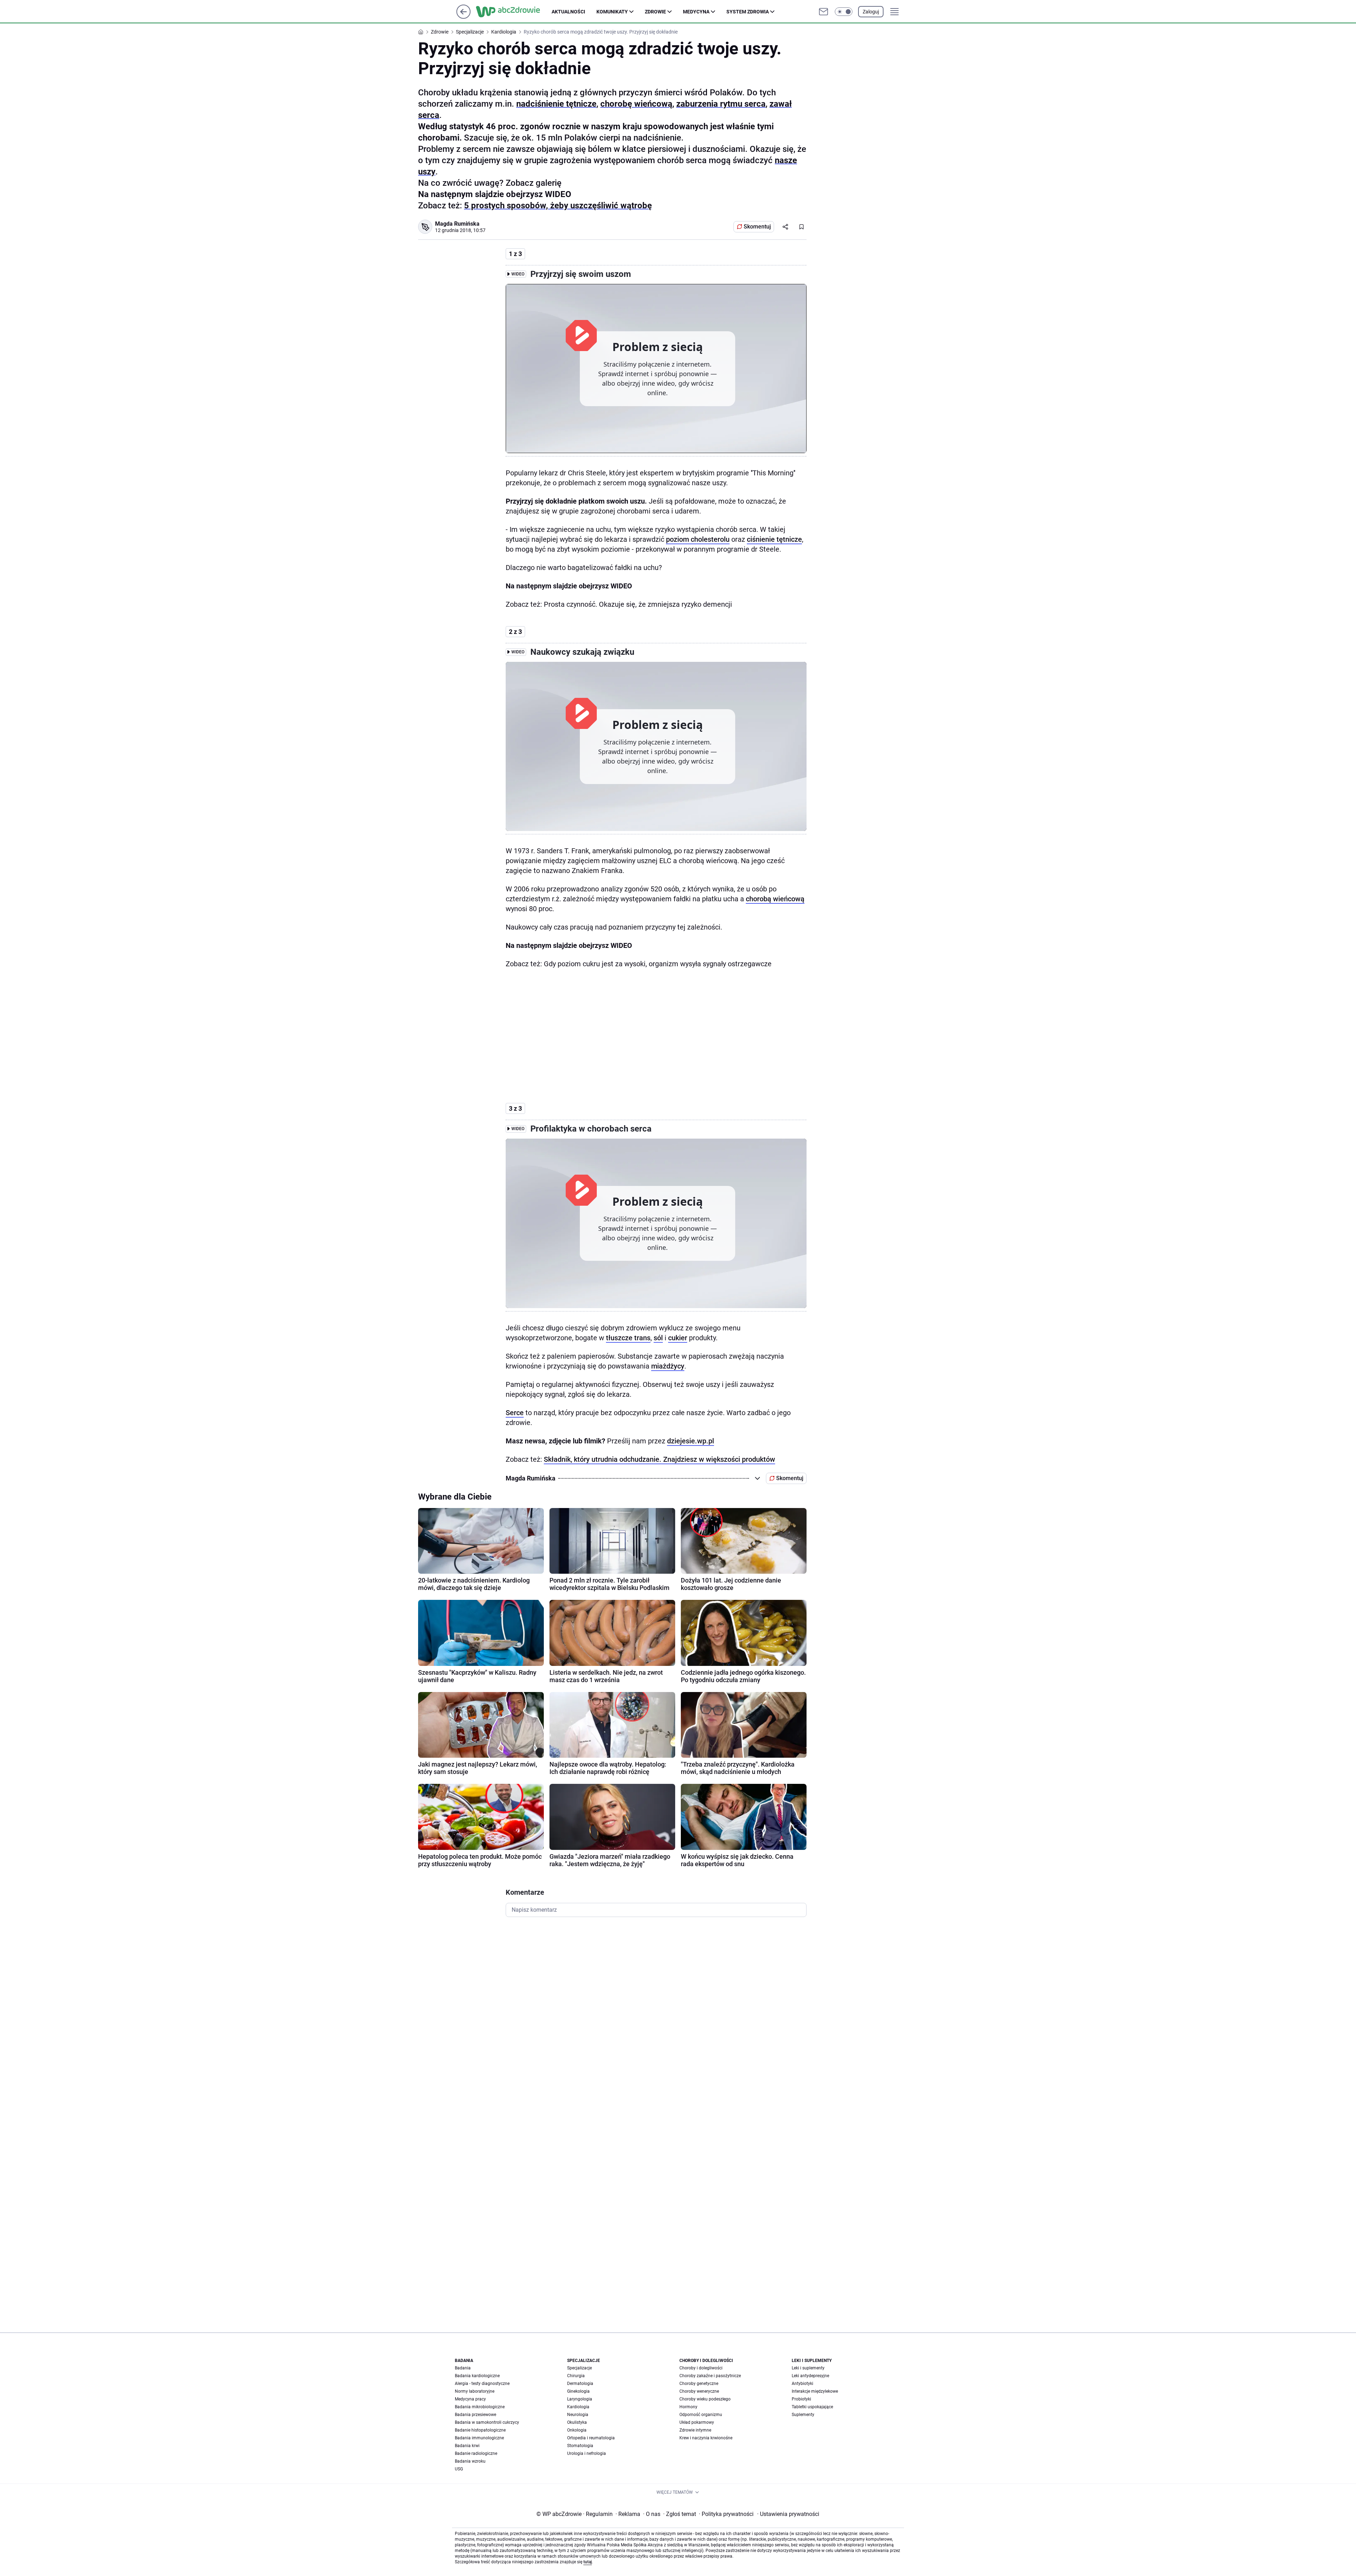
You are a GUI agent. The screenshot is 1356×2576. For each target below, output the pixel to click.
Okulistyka (577, 2422)
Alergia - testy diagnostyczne (482, 2384)
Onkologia (577, 2430)
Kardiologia (578, 2407)
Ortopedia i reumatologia (591, 2438)
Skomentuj (757, 227)
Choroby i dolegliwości (701, 2368)
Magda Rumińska (457, 224)
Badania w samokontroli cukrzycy (487, 2422)
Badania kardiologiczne (477, 2376)
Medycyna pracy (470, 2399)
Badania (463, 2368)
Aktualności (568, 12)
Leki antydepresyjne (810, 2376)
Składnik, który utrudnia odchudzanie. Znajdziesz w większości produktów (659, 1459)
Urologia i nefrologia (587, 2453)
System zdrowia (748, 12)
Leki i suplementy (808, 2368)
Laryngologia (580, 2399)
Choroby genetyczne (699, 2384)
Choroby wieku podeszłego (705, 2399)
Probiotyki (801, 2399)
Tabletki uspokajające (812, 2407)
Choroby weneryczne (699, 2391)
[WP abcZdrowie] (514, 12)
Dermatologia (580, 2384)
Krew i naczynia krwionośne (706, 2438)
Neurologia (578, 2415)
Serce (515, 1413)
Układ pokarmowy (697, 2422)
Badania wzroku (470, 2461)
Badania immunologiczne (479, 2438)
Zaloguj (871, 12)
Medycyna (696, 12)
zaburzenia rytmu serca (721, 104)
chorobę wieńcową (636, 104)
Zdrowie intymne (695, 2430)
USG (459, 2469)
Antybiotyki (802, 2384)
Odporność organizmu (701, 2415)
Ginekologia (578, 2391)
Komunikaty (612, 12)
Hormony (688, 2407)
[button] (844, 12)
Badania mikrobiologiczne (480, 2407)
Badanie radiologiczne (476, 2453)
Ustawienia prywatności (788, 2514)
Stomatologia (580, 2446)
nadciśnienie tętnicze (556, 104)
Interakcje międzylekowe (815, 2391)
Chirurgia (576, 2376)
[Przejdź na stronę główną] (463, 17)
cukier (678, 1338)
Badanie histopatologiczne (480, 2430)
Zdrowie (655, 12)
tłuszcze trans (628, 1338)
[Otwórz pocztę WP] (823, 12)
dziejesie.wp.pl (691, 1441)
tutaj (588, 2562)
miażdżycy (668, 1366)
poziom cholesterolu (698, 539)
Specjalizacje (579, 2368)
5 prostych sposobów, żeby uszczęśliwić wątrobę (558, 206)
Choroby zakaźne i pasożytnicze (710, 2376)
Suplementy (803, 2415)
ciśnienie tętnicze (774, 539)
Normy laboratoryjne (475, 2391)
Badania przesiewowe (475, 2415)
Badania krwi (467, 2446)
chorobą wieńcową (775, 899)
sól (658, 1338)
